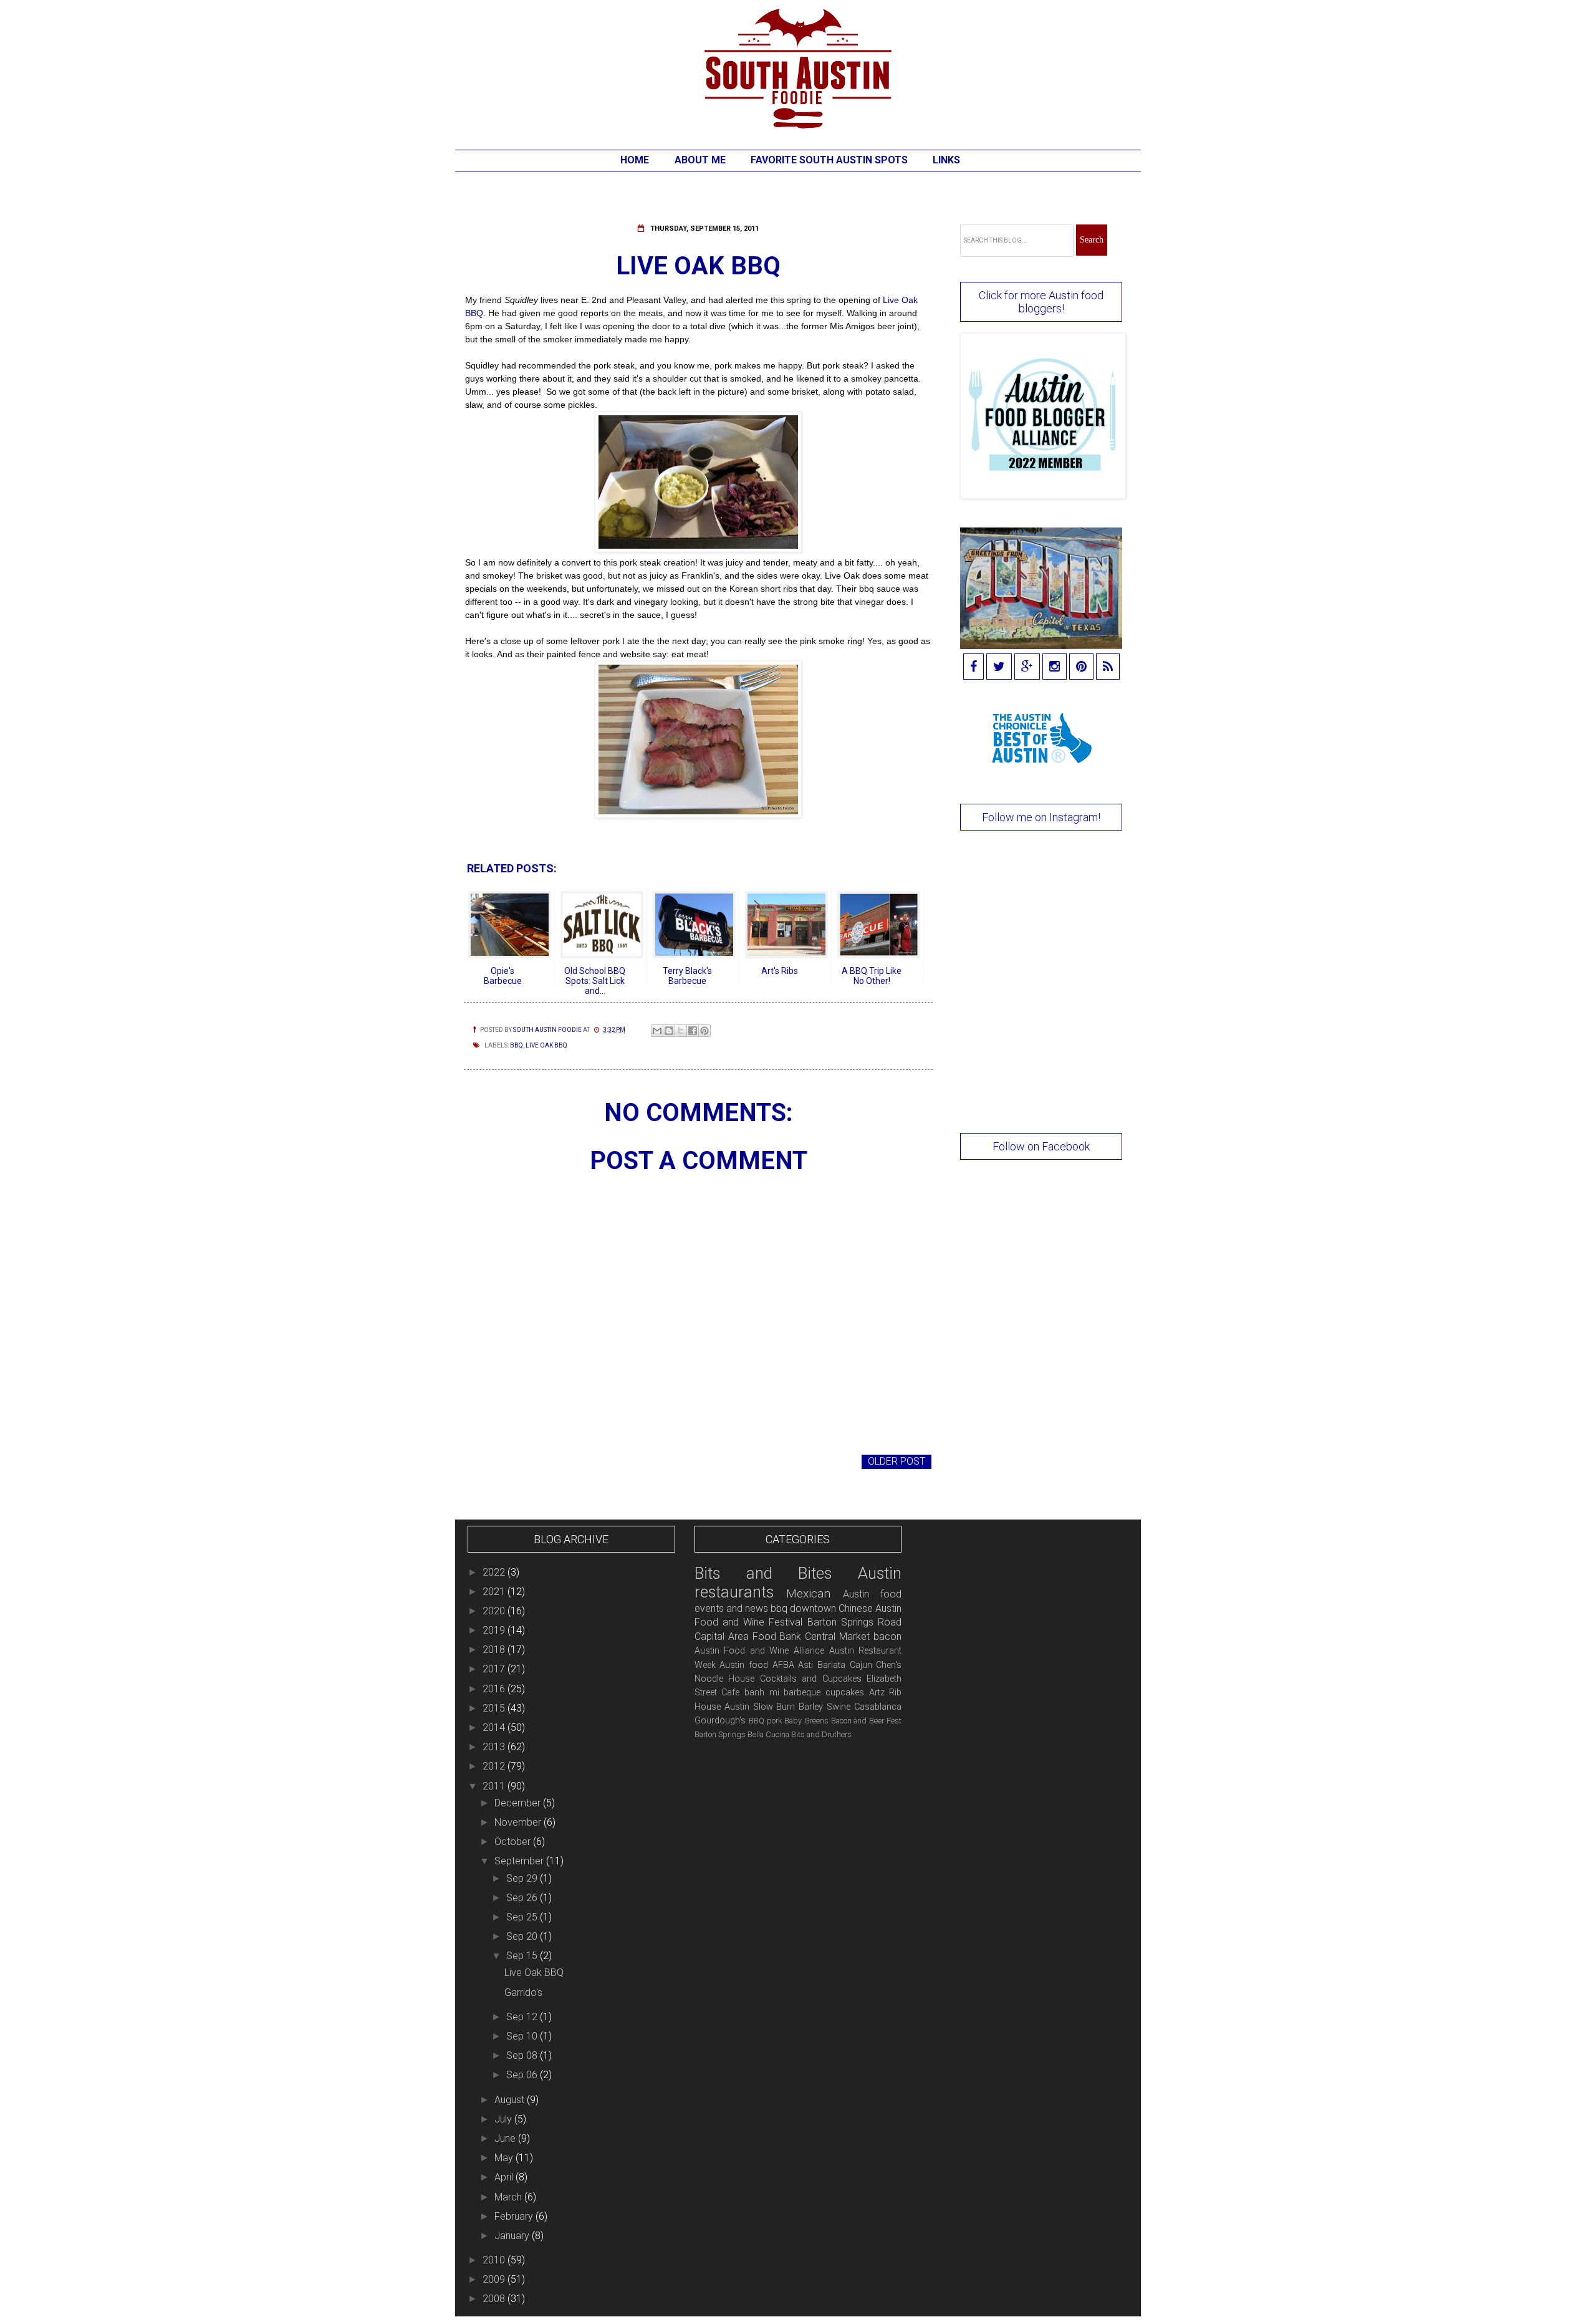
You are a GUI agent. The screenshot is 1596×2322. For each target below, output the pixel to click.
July (504, 2119)
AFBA (783, 1665)
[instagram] (1055, 667)
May (505, 2158)
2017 (495, 1669)
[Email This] (657, 1031)
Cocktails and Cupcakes (811, 1679)
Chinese (856, 1608)
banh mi (762, 1693)
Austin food (744, 1665)
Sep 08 (523, 2055)
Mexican (808, 1593)
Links (946, 160)
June (506, 2138)
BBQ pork (765, 1721)
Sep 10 (523, 2036)
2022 (495, 1572)
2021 (495, 1592)
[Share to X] (681, 1031)
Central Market (837, 1636)
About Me (700, 160)
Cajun (861, 1665)
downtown (813, 1608)
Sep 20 (523, 1936)
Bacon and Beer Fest (867, 1721)
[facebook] (973, 667)
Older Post (897, 1461)
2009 (495, 2279)
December (519, 1803)
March (509, 2197)
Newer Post (498, 1461)
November (519, 1822)
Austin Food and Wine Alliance (759, 1651)
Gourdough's (720, 1721)
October (514, 1842)
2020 (495, 1611)
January (513, 2236)
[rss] (1108, 667)
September (520, 1861)
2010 (495, 2260)
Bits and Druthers (821, 1734)
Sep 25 (523, 1917)
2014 (495, 1727)
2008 (495, 2299)
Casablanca (878, 1707)
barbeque (802, 1693)
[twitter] (999, 667)
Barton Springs (720, 1734)
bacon (887, 1636)
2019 (495, 1630)
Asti (805, 1665)
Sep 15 (523, 1956)
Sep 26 (523, 1898)
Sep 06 (523, 2075)
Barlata (831, 1665)
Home (635, 160)
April (505, 2177)
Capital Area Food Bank (748, 1636)
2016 (495, 1689)
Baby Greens (806, 1721)
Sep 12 (523, 2017)
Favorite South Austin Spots (829, 160)
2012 (495, 1766)
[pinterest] (1081, 667)
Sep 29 (523, 1878)
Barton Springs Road (855, 1622)
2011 (495, 1786)
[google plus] (1027, 667)
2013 (495, 1747)
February (515, 2216)
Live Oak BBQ (546, 1045)
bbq (517, 1045)
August (511, 2100)
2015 (495, 1708)
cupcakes (845, 1693)
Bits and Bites (763, 1573)
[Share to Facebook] (693, 1031)
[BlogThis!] (669, 1031)
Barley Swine (824, 1707)
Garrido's (523, 1992)
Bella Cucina (768, 1734)
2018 (495, 1650)
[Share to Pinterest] (704, 1031)
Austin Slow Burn (760, 1707)
